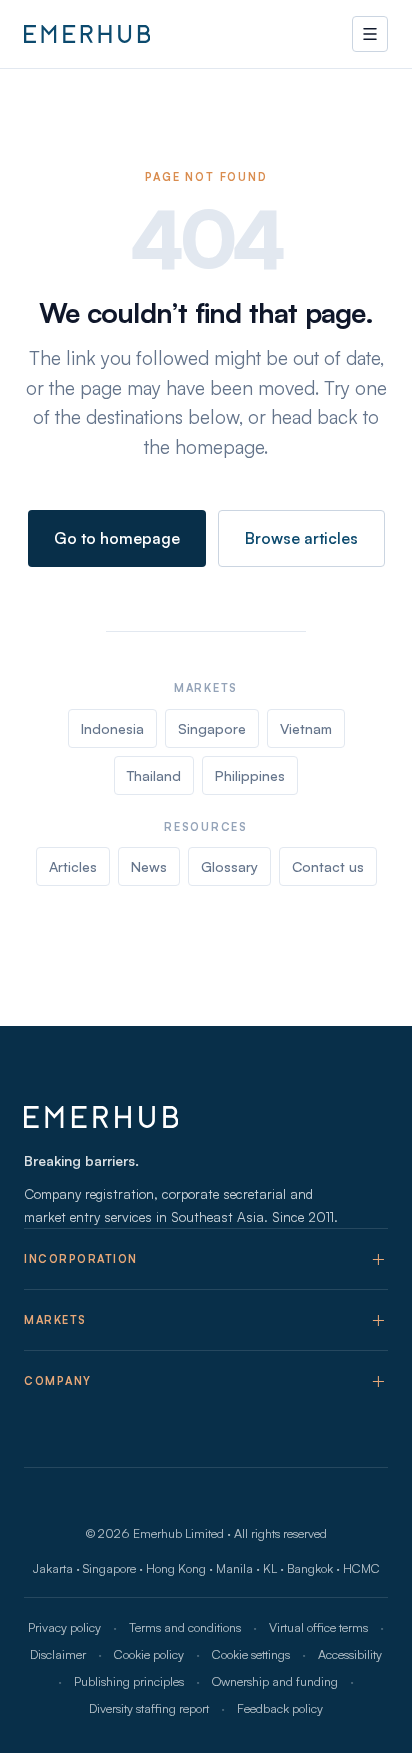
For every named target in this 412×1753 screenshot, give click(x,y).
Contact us (328, 866)
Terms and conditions (185, 1627)
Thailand (154, 775)
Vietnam (306, 728)
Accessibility (350, 1654)
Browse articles (301, 538)
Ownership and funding (275, 1681)
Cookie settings (251, 1654)
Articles (73, 866)
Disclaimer (58, 1654)
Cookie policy (149, 1654)
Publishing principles (129, 1681)
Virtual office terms (318, 1627)
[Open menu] (370, 34)
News (149, 866)
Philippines (250, 775)
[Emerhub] (87, 34)
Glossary (229, 866)
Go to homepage (117, 538)
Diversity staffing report (149, 1708)
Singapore (212, 728)
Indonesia (112, 728)
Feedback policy (280, 1708)
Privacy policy (64, 1627)
